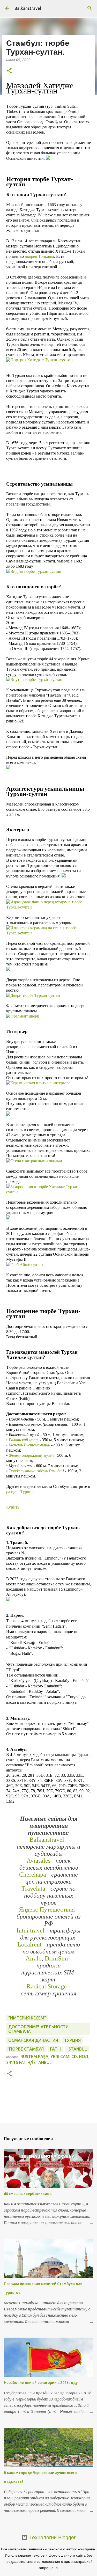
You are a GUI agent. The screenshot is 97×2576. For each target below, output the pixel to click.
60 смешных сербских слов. (28, 2194)
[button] (9, 71)
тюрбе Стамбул (26, 2049)
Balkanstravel (28, 8)
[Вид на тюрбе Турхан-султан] (34, 571)
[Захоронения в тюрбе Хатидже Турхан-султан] (48, 1192)
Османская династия (33, 2040)
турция (72, 2040)
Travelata (33, 1889)
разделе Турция (20, 1492)
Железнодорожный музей (31, 1455)
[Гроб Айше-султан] (25, 1265)
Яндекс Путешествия (48, 1909)
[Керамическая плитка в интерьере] (38, 1083)
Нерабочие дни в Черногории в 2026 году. (41, 2383)
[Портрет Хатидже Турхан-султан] (39, 360)
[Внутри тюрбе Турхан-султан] (34, 680)
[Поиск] (90, 8)
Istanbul (77, 2049)
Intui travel (31, 1930)
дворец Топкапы (39, 256)
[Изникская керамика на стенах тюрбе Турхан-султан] (48, 933)
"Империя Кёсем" (27, 2018)
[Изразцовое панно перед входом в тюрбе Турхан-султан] (48, 907)
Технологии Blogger (52, 2537)
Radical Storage (47, 1986)
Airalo (34, 1958)
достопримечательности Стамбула (38, 2029)
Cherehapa (33, 1875)
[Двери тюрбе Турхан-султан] (33, 995)
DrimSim (56, 1958)
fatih (56, 2049)
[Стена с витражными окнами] (34, 1161)
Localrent (29, 1944)
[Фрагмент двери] (23, 1016)
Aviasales (39, 1861)
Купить (13, 1507)
